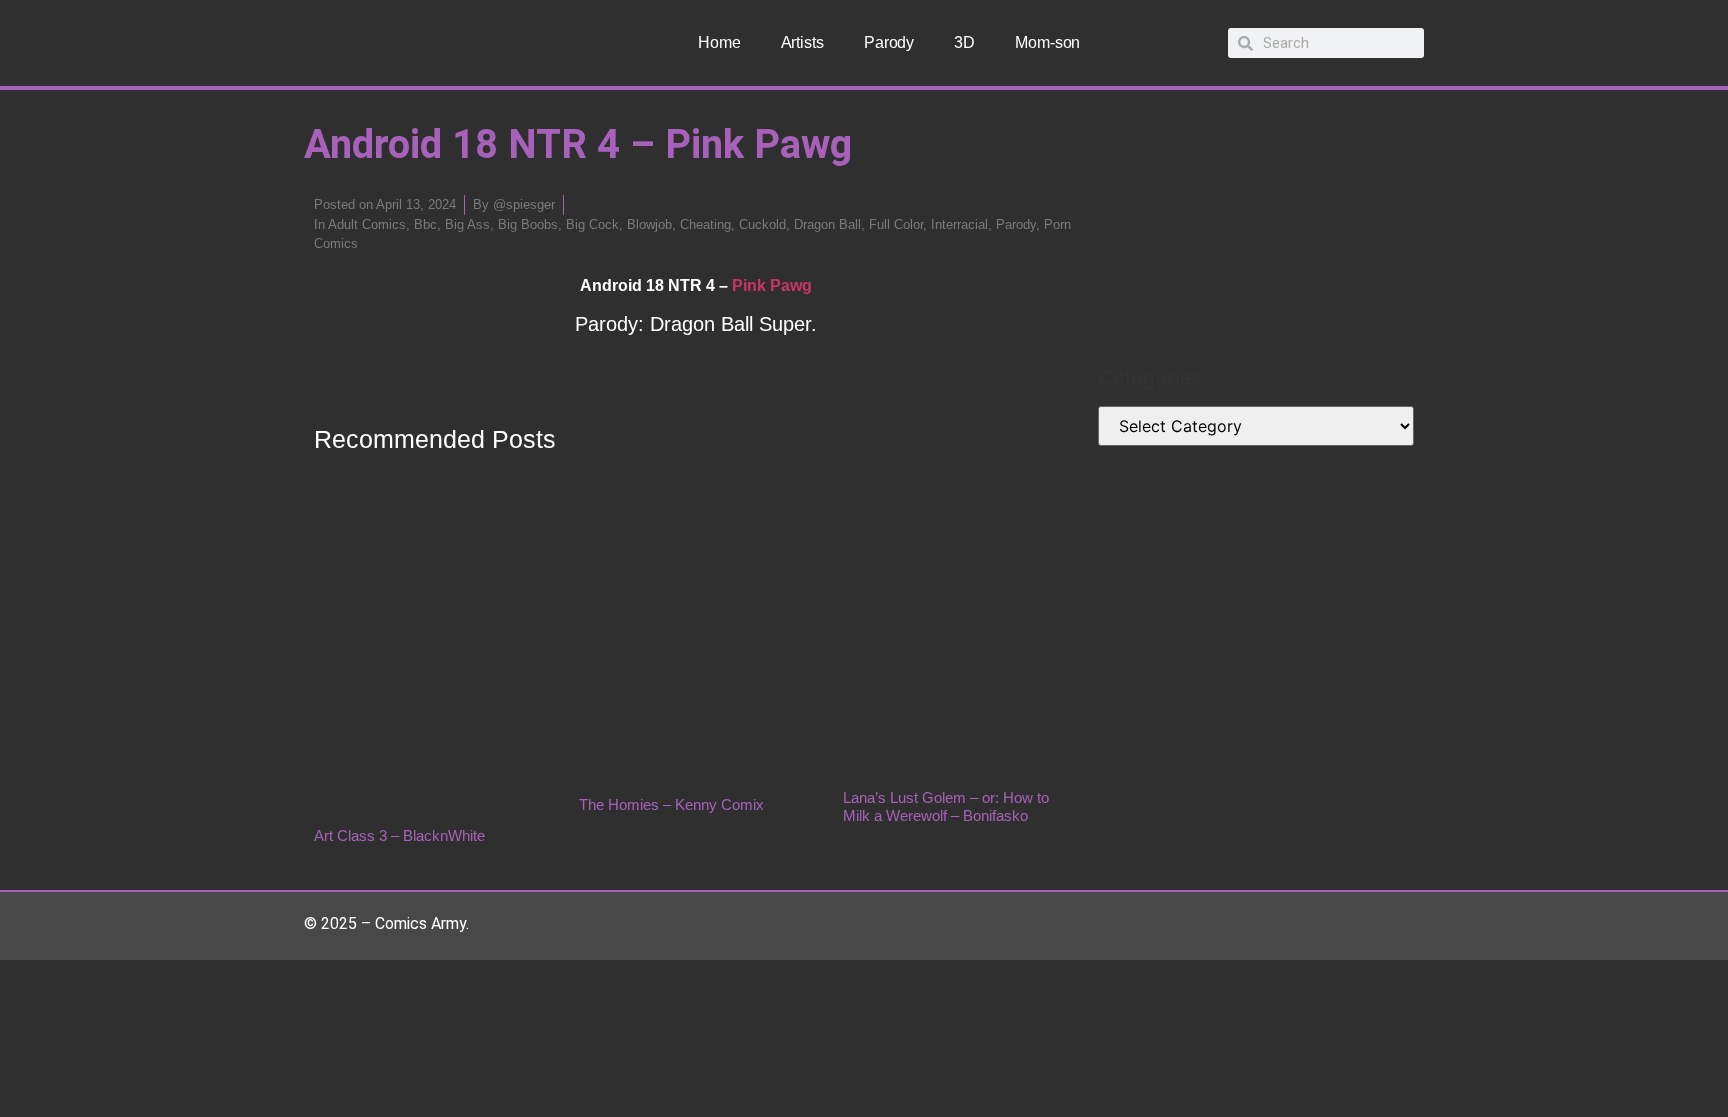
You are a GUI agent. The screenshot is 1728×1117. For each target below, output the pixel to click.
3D (964, 42)
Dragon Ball (827, 224)
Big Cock (592, 224)
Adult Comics (367, 224)
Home (719, 42)
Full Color (896, 224)
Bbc (425, 224)
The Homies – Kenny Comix (671, 804)
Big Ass (467, 224)
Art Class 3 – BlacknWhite (399, 835)
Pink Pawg (772, 285)
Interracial (959, 224)
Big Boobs (528, 224)
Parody (889, 42)
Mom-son (1047, 42)
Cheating (705, 224)
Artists (802, 42)
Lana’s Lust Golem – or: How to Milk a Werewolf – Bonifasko (946, 806)
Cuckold (762, 224)
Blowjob (649, 224)
